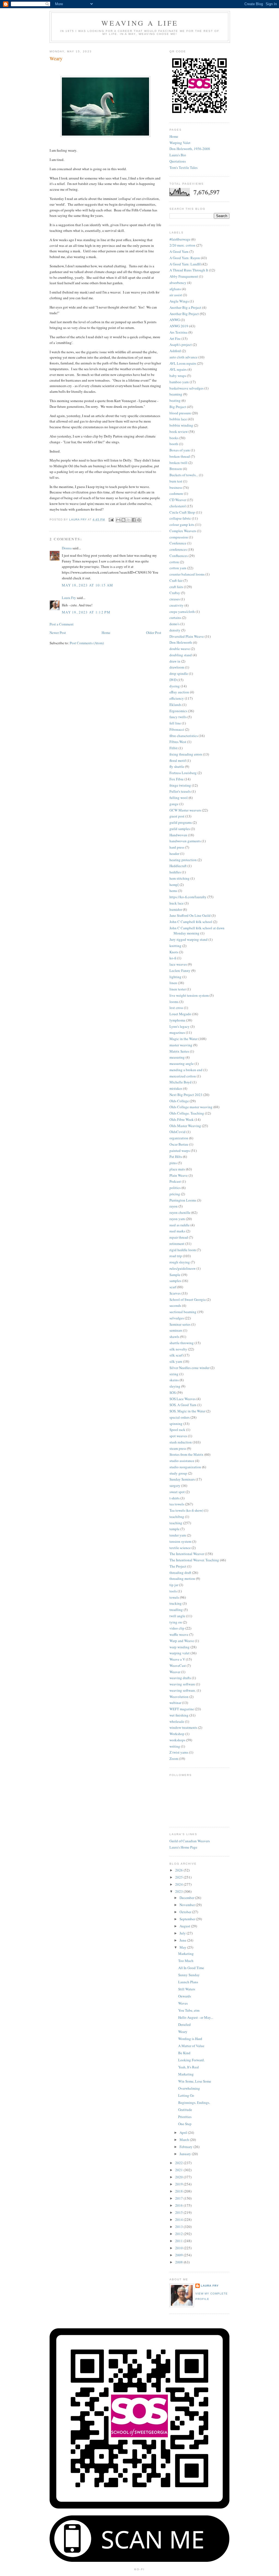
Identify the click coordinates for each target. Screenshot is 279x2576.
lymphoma (177, 1020)
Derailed (184, 2024)
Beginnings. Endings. (194, 2102)
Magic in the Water (184, 1039)
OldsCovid (178, 1132)
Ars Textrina (178, 332)
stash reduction (181, 1442)
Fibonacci (177, 729)
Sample (175, 1275)
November (188, 1905)
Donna (67, 548)
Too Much (186, 1961)
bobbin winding (181, 425)
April (184, 2132)
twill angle (177, 1616)
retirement (177, 1244)
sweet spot (177, 1492)
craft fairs (176, 587)
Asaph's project (181, 345)
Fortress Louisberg (183, 773)
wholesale (177, 1721)
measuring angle (182, 1064)
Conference (178, 543)
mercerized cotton (183, 1076)
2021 (179, 2170)
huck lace (177, 903)
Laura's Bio (178, 155)
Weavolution (179, 1697)
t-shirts (175, 1498)
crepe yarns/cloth (182, 612)
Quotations (178, 161)
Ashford (175, 351)
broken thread (180, 456)
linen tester (178, 989)
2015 (179, 2212)
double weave (180, 649)
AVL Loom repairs (183, 363)
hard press (177, 847)
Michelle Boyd (181, 1082)
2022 (179, 2163)
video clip (177, 1628)
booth (174, 444)
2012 (179, 2234)
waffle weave (179, 1634)
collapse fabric (180, 518)
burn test (176, 481)
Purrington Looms (183, 1200)
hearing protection (183, 860)
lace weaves (178, 964)
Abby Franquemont (184, 276)
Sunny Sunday (189, 1975)
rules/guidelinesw (183, 1268)
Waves (183, 2003)
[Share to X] (129, 520)
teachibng (177, 1517)
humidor (176, 909)
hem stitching (180, 878)
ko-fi (173, 958)
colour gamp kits (182, 525)
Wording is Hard (190, 2039)
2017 (179, 2198)
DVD (173, 680)
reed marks (177, 1231)
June (183, 1940)
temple (175, 1529)
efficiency (177, 698)
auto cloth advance (184, 357)
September (188, 1919)
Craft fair (176, 580)
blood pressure (180, 413)
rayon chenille (180, 1212)
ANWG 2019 (179, 326)
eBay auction (179, 692)
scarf (173, 1287)
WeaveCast (178, 1666)
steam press (178, 1448)
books (174, 438)
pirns (173, 1163)
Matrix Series (179, 1051)
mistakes (176, 1088)
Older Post (154, 633)
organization (179, 1138)
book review (179, 432)
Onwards (185, 1996)
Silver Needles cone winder (189, 1368)
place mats (177, 1169)
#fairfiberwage (180, 239)
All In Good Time (191, 1968)
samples (175, 1281)
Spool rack (177, 1430)
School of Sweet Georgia (188, 1299)
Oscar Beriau (179, 1144)
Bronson (176, 469)
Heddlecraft (178, 866)
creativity (177, 605)
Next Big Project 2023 (186, 1095)
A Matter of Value (191, 2046)
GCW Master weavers (185, 810)
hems (173, 891)
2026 (179, 1870)
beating (175, 400)
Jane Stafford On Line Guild (190, 915)
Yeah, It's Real (189, 2067)
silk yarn (176, 1361)
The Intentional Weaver (187, 1554)
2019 (179, 2184)
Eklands (175, 705)
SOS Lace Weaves (183, 1399)
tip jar (174, 1585)
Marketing (186, 1954)
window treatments (183, 1727)
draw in (175, 661)
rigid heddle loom (183, 1250)
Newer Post (58, 633)
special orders (180, 1417)
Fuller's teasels (180, 791)
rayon (174, 1206)
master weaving (181, 1045)
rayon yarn (177, 1219)
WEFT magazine (182, 1709)
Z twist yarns (179, 1752)
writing (175, 1746)
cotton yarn (178, 568)
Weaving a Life (140, 23)
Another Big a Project (185, 307)
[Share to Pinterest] (139, 520)
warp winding (180, 1647)
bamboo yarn (179, 382)
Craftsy (175, 593)
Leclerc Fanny (180, 971)
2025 (179, 1877)
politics (175, 1188)
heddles (175, 872)
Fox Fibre (177, 779)
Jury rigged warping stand (189, 939)
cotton (174, 562)
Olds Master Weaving (185, 1126)
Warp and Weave (182, 1641)
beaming (176, 394)
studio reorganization (185, 1467)
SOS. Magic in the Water (187, 1411)
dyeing (175, 686)
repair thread (179, 1237)
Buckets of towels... (184, 475)
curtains (175, 618)
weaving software (182, 1684)
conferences (178, 549)
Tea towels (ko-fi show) (186, 1510)
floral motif (178, 760)
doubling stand (181, 655)
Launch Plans (188, 1982)
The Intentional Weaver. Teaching (194, 1560)
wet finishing (179, 1715)
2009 (179, 2255)
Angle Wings (179, 301)
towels (174, 1597)
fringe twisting (180, 785)
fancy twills (178, 717)
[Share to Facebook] (134, 520)
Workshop (177, 1734)
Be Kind (184, 2053)
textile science (180, 1548)
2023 (179, 1891)
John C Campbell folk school (191, 922)
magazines (177, 1032)
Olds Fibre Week (182, 1119)
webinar (175, 1703)
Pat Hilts (176, 1157)
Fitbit (174, 748)
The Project (178, 1566)
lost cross (176, 1008)
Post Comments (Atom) (87, 643)
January (186, 2154)
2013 (179, 2227)
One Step (185, 2124)
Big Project (178, 407)
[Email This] (118, 520)
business (176, 487)
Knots (174, 952)
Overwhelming (189, 2088)
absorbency (178, 283)
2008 (179, 2262)
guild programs (181, 822)
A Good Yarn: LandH (185, 264)
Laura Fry (69, 598)
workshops (177, 1740)
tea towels (177, 1504)
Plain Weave (179, 1175)
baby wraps (178, 376)
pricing (175, 1194)
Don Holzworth (181, 642)
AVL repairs (178, 369)
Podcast (175, 1181)
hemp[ (174, 885)
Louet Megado (180, 1014)
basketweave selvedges (186, 388)
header (174, 853)
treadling (176, 1610)
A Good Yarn (179, 251)
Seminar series (180, 1324)
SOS (173, 1392)
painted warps (180, 1151)
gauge (174, 804)
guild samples (180, 829)
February (186, 2147)
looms (174, 1002)
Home (106, 633)
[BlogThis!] (123, 520)
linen (173, 983)
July (183, 1933)
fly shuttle (177, 766)
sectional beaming (183, 1312)
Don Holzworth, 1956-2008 (190, 149)
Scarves (175, 1293)
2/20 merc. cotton (182, 245)
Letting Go (186, 2095)
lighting (175, 977)
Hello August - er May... (196, 2017)
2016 (179, 2205)
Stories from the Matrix (186, 1454)
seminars (176, 1330)
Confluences (179, 556)
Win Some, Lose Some (195, 2081)
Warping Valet (180, 143)
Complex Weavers (183, 531)
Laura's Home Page (183, 1847)
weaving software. (183, 1690)
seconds (175, 1305)
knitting (175, 946)
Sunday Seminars (182, 1479)
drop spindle (179, 673)
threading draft (180, 1572)
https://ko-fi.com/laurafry (188, 897)
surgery (175, 1485)
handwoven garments (185, 841)
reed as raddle (180, 1225)
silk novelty (178, 1349)
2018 (179, 2191)
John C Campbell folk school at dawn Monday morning (197, 931)
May (183, 1947)
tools (173, 1591)
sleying (175, 1386)
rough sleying (180, 1262)
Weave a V (177, 1659)
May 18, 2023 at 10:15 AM (87, 585)
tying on (176, 1622)
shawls (174, 1337)
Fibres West (178, 742)
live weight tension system (189, 995)
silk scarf (176, 1355)
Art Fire (175, 339)
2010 (179, 2248)
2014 (179, 2219)
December (187, 1898)
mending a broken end (186, 1070)
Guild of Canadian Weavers (190, 1841)
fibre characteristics (184, 736)
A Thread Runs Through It (189, 270)
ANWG (175, 320)
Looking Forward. (191, 2060)
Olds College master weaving (191, 1107)
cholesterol (178, 506)
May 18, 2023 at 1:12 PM (86, 612)
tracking (176, 1603)
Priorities (185, 2117)
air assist (176, 295)
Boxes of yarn (180, 450)
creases (175, 599)
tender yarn (178, 1535)
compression (179, 537)
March (185, 2140)
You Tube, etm (189, 2010)
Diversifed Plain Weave (187, 636)
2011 (179, 2241)
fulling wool (179, 798)
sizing (174, 1374)
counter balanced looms (187, 574)
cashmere (176, 493)
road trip (176, 1256)
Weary (183, 2032)
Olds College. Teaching (187, 1113)
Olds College (179, 1101)
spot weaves (178, 1436)
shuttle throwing (182, 1343)
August (185, 1926)
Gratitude (185, 2110)
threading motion (182, 1578)
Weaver (175, 1672)
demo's (175, 624)
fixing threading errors (186, 754)
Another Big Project (184, 314)
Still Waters (187, 1989)
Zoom (174, 1759)
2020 (179, 2177)
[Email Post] (111, 519)
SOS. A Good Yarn (183, 1405)
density (175, 630)
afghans (175, 289)
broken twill (178, 463)
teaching (176, 1523)
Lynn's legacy (180, 1026)
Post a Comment (62, 624)
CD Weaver (178, 500)
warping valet (180, 1653)
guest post (177, 816)
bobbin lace (178, 419)
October (186, 1912)
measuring (177, 1057)
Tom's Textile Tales (184, 167)
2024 (179, 1884)
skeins (174, 1380)
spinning (176, 1424)
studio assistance (182, 1461)
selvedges (177, 1318)
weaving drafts (180, 1678)
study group (178, 1473)
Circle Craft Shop (182, 512)
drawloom (177, 667)
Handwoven (178, 835)
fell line (175, 723)
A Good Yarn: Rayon (185, 258)
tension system (180, 1541)
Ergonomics (178, 711)
